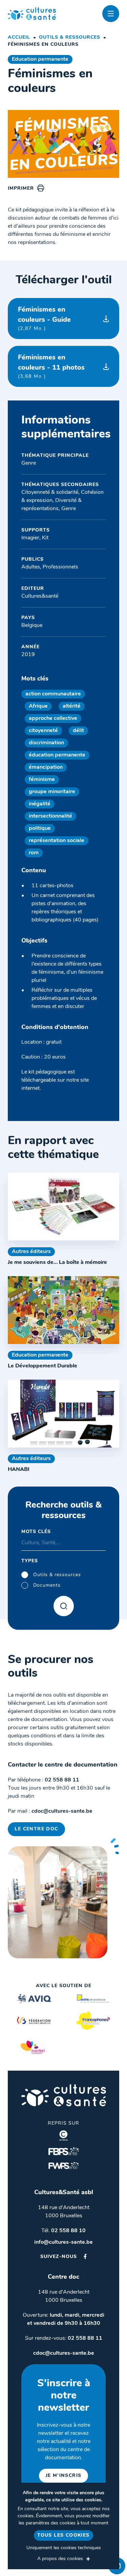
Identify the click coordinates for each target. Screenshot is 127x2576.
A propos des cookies (60, 2559)
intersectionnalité (50, 816)
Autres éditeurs (31, 1252)
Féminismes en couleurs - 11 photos (51, 367)
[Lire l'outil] (63, 1207)
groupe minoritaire (52, 792)
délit (78, 731)
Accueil (19, 38)
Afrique (38, 706)
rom (34, 853)
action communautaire (53, 694)
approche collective (53, 718)
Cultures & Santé (64, 2095)
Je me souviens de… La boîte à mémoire (57, 1263)
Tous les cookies (63, 2535)
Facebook (85, 2256)
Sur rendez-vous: (64, 2338)
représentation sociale (57, 841)
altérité (72, 706)
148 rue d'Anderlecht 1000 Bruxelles (64, 2212)
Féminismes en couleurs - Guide (44, 319)
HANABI (19, 1470)
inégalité (40, 804)
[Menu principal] (111, 14)
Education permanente (40, 59)
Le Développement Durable (43, 1366)
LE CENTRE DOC (36, 1829)
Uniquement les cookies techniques (64, 2548)
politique (40, 828)
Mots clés (36, 1532)
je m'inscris (64, 2476)
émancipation (46, 767)
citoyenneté (43, 731)
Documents (47, 1585)
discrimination (46, 743)
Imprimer (21, 189)
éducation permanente (57, 755)
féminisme (42, 780)
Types (30, 1561)
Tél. (63, 2231)
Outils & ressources (70, 38)
